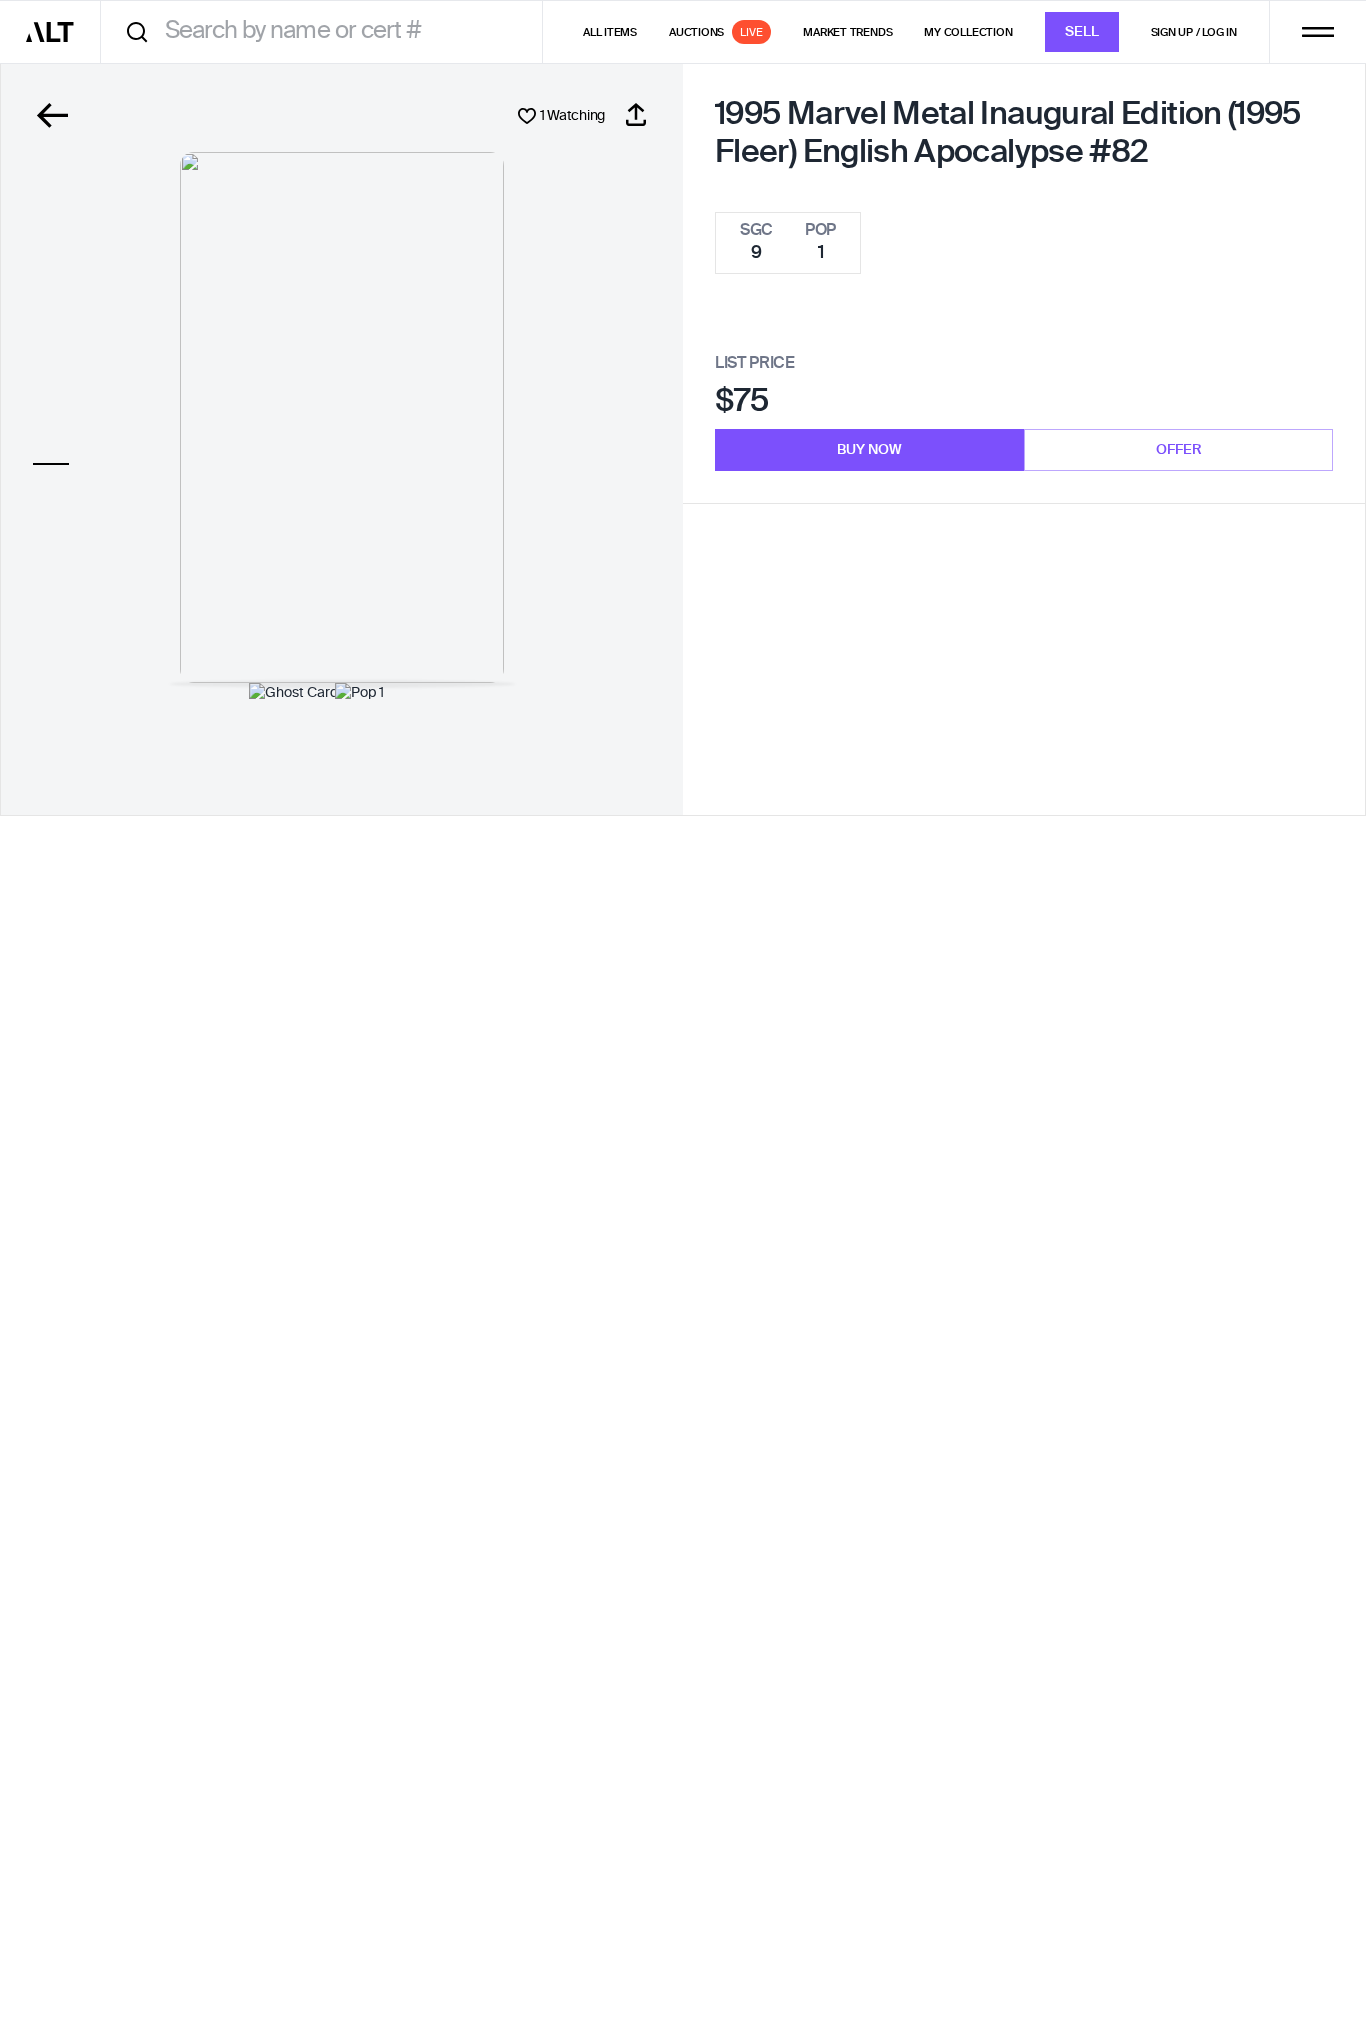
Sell (1082, 32)
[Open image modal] (342, 417)
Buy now (869, 450)
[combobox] (328, 31)
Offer (1179, 450)
